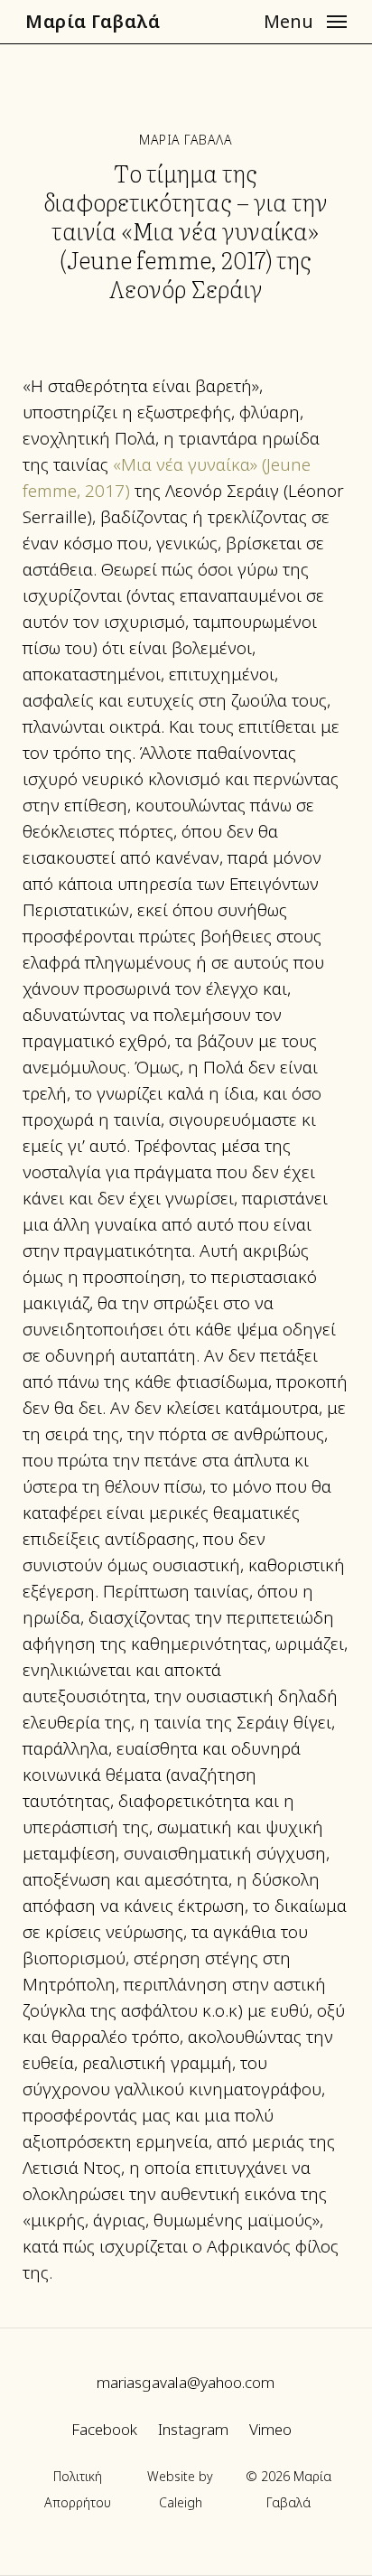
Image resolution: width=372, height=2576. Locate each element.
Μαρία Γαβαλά (93, 22)
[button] (305, 20)
